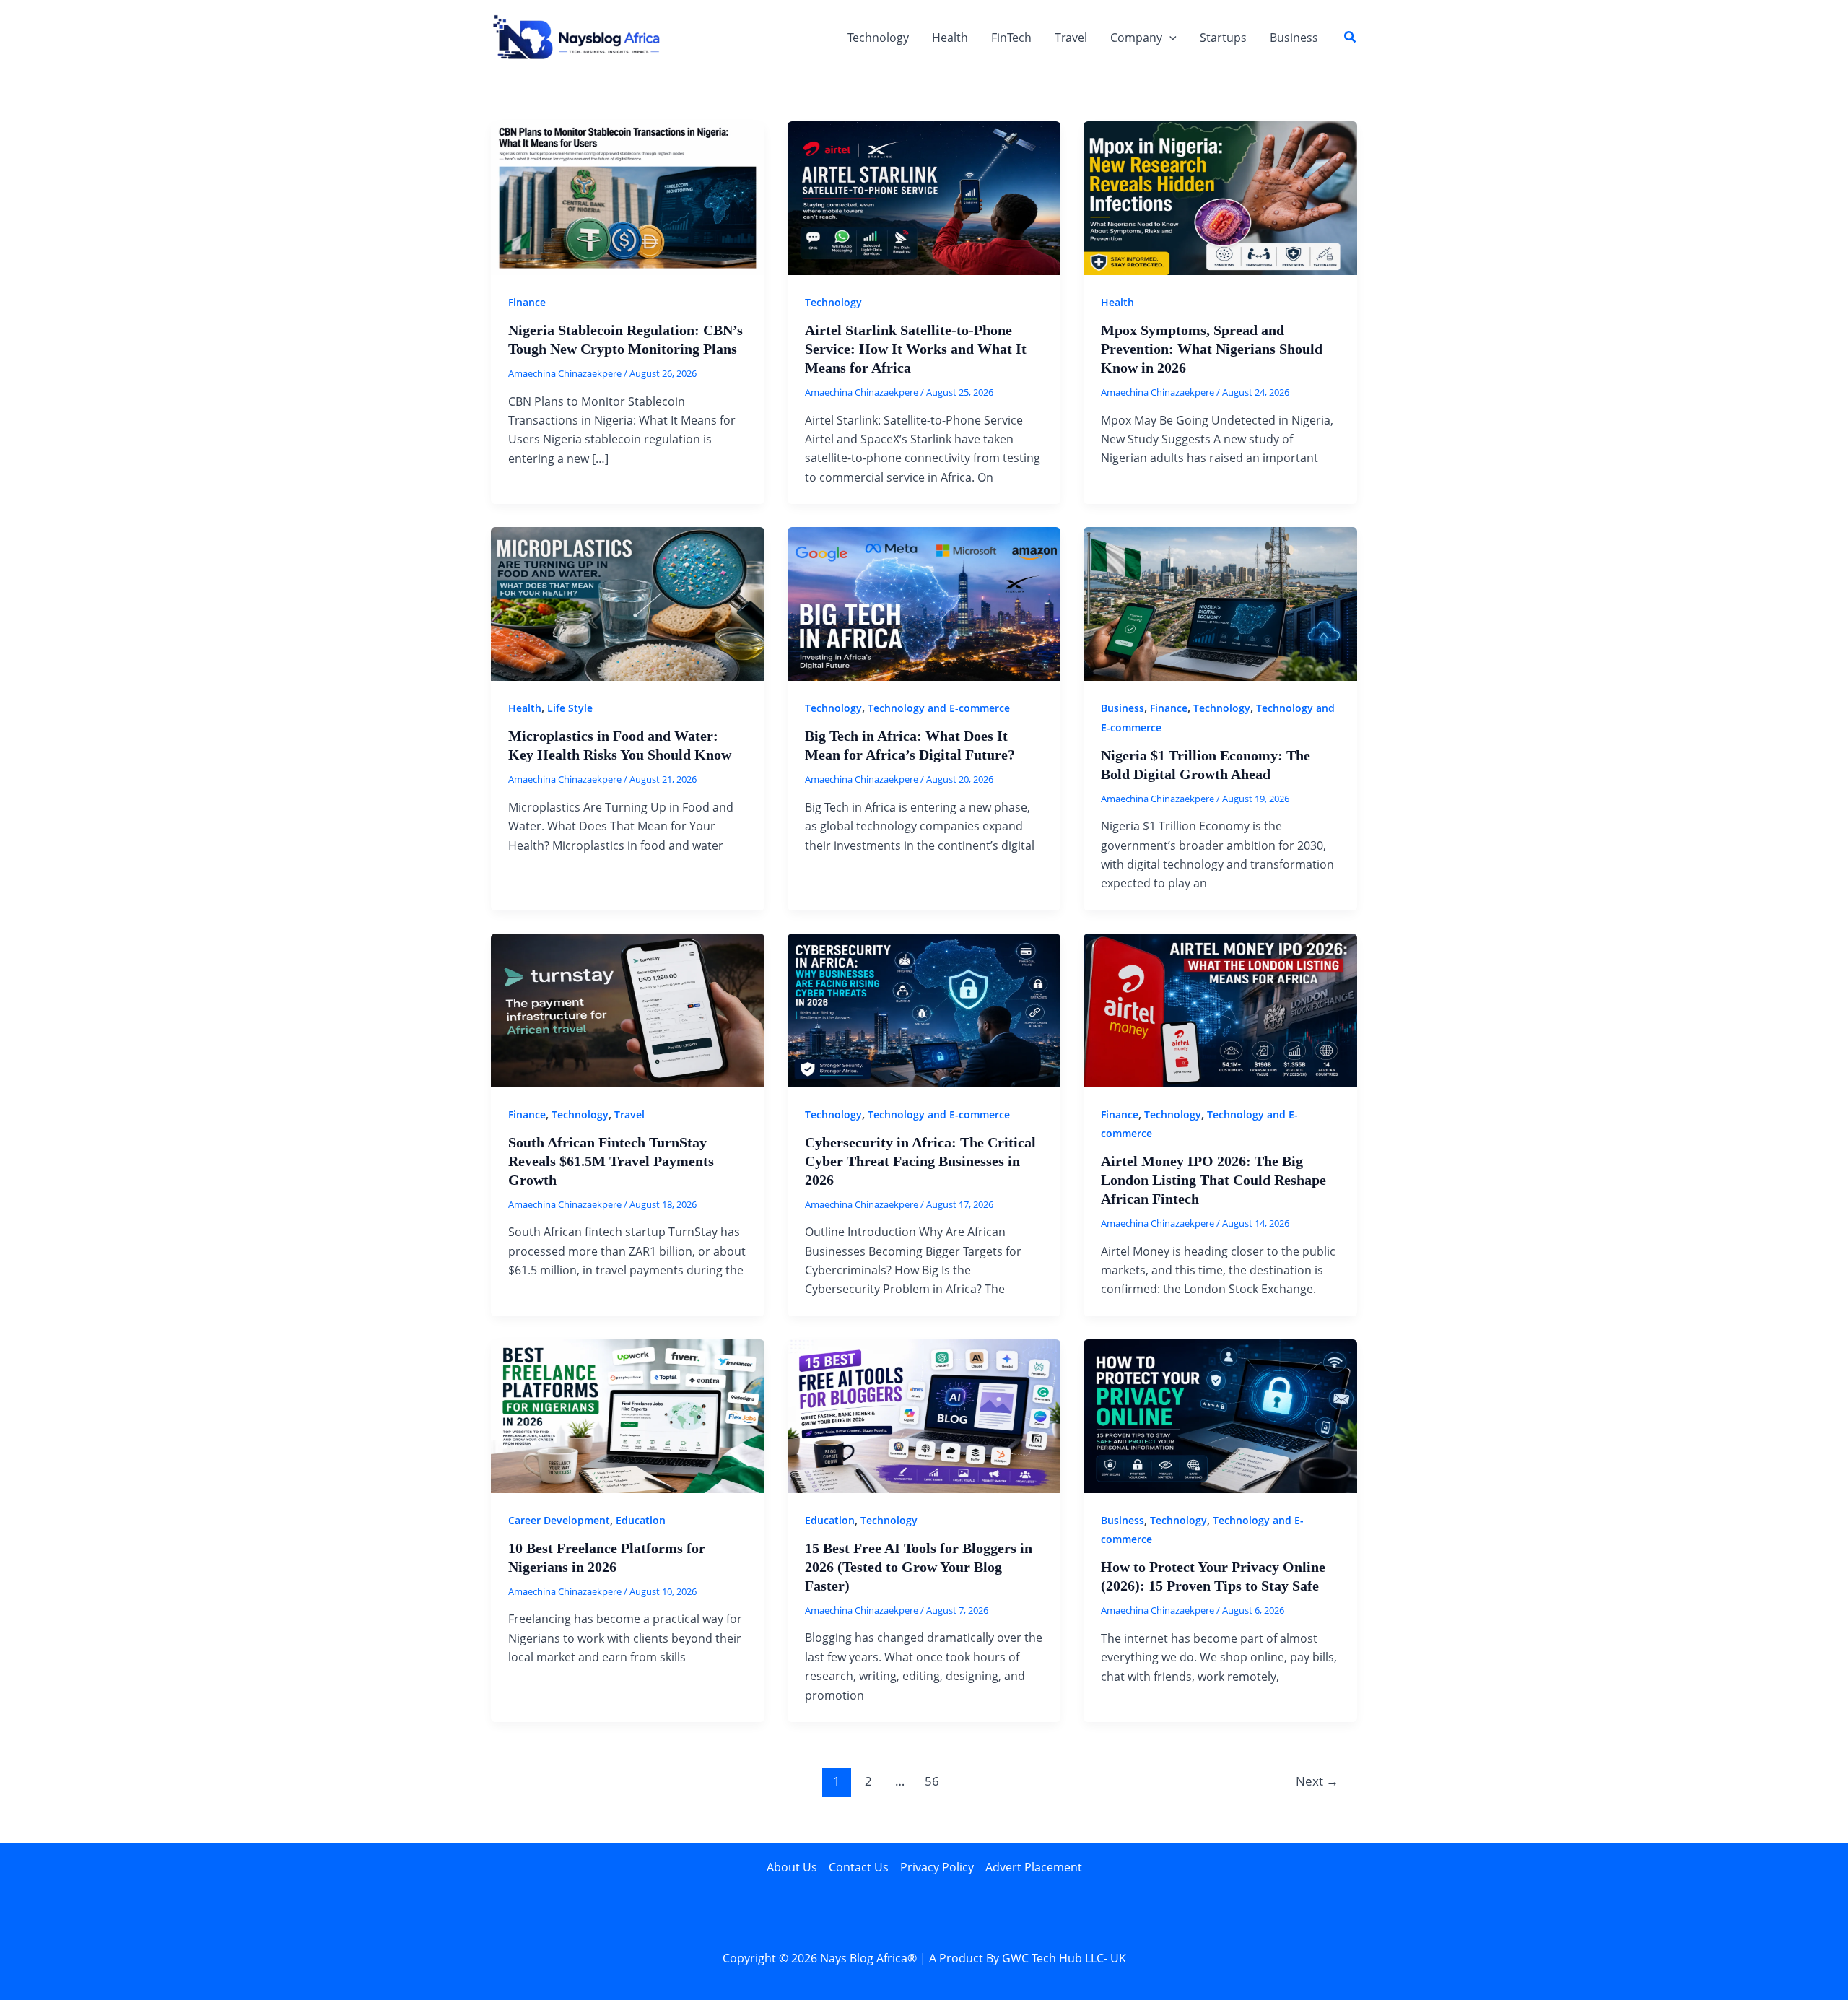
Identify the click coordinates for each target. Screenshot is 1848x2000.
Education (641, 1520)
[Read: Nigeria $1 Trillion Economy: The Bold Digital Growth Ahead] (1220, 603)
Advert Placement (1034, 1867)
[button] (1169, 38)
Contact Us (859, 1867)
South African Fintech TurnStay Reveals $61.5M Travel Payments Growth (611, 1161)
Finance (527, 302)
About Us (792, 1867)
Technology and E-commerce (939, 708)
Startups (1223, 38)
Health (950, 38)
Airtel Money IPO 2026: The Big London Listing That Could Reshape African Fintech (1213, 1180)
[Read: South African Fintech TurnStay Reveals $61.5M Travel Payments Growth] (628, 1009)
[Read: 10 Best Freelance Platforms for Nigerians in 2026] (628, 1415)
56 (932, 1781)
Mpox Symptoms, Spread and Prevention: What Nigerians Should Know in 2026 (1212, 349)
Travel (1071, 38)
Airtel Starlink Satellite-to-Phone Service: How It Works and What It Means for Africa (916, 349)
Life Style (570, 708)
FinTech (1011, 38)
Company (1136, 38)
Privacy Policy (937, 1867)
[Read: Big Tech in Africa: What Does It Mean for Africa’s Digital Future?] (924, 603)
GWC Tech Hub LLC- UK (1064, 1958)
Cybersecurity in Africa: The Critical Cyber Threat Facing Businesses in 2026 (920, 1161)
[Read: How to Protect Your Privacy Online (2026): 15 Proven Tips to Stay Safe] (1220, 1415)
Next (1317, 1781)
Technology (878, 38)
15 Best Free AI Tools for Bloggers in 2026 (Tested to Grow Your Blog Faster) (919, 1567)
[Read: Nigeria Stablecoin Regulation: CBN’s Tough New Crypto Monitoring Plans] (628, 197)
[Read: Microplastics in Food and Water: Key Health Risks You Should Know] (628, 603)
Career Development (559, 1520)
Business (1294, 38)
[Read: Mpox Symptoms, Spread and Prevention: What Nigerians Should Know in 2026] (1220, 197)
